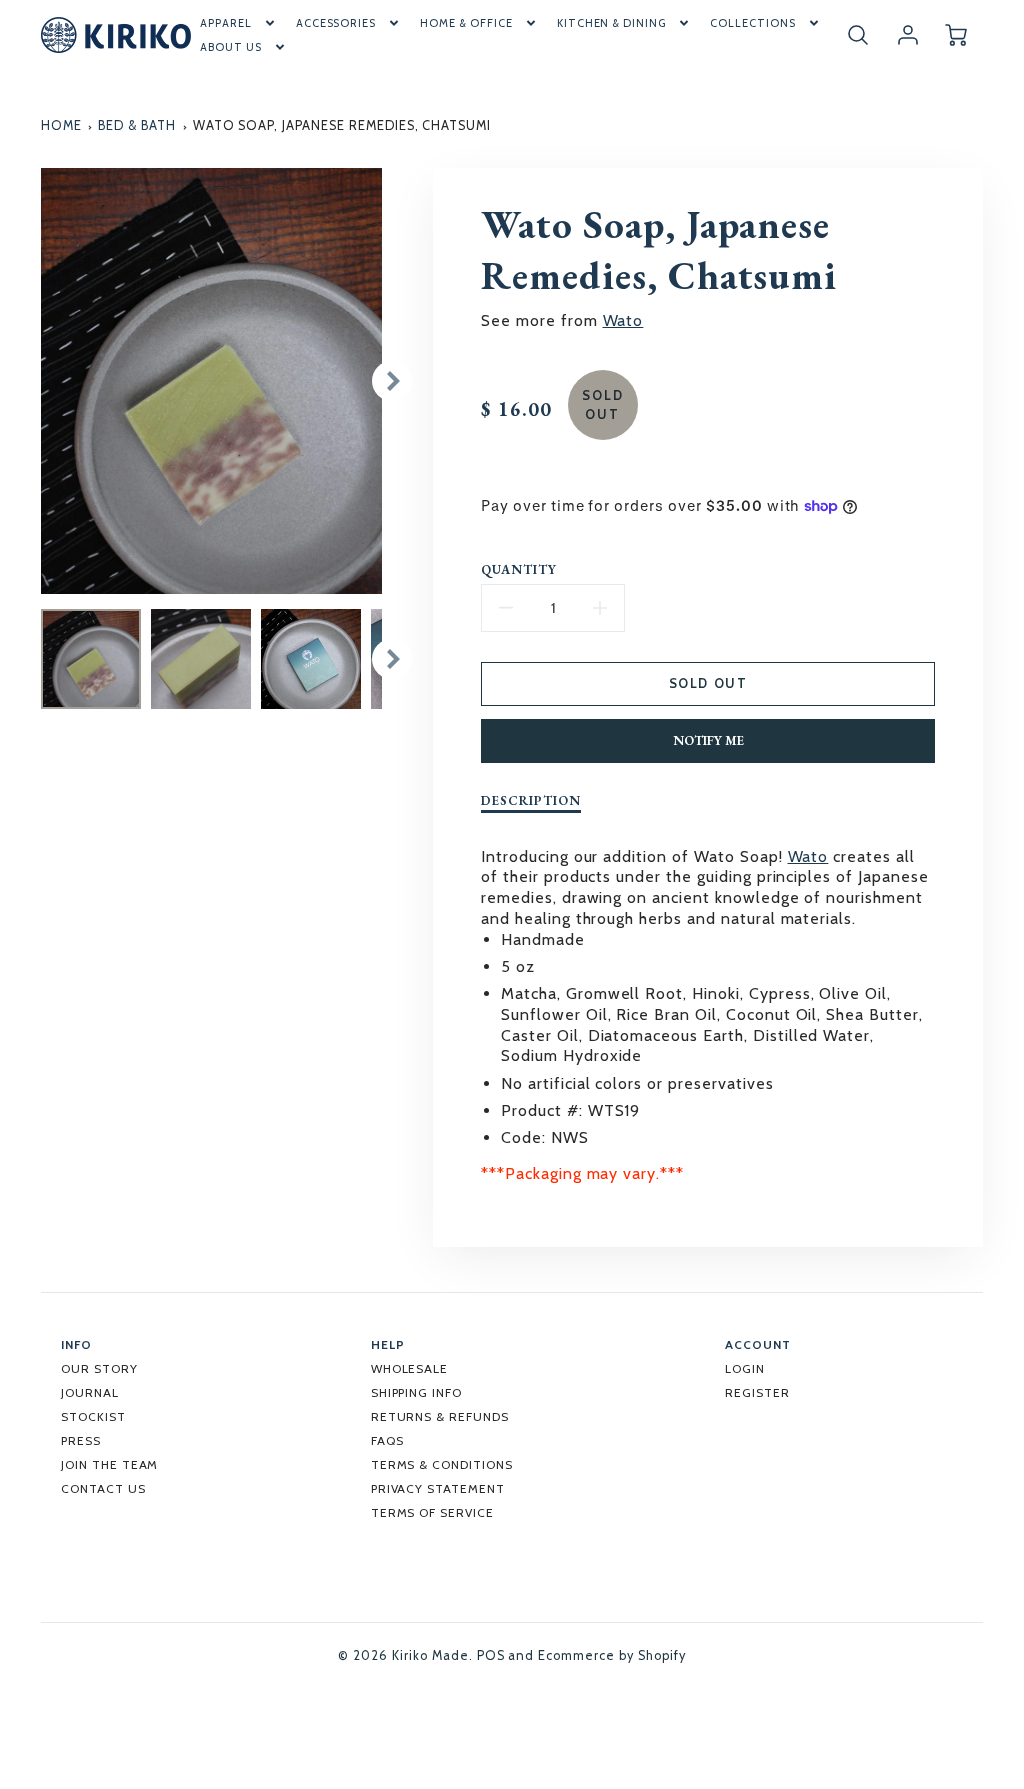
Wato (623, 320)
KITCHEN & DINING (611, 23)
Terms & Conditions (442, 1464)
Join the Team (109, 1464)
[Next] (392, 381)
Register (757, 1392)
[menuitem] (239, 23)
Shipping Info (416, 1392)
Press (81, 1440)
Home (61, 125)
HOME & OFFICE (466, 23)
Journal (90, 1392)
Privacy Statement (438, 1488)
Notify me (708, 740)
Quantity (519, 570)
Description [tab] (531, 801)
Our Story (99, 1368)
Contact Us (103, 1488)
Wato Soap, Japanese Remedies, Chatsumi (342, 125)
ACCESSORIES (336, 23)
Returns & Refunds (440, 1416)
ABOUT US (231, 47)
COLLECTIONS (753, 23)
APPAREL (226, 23)
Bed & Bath (137, 125)
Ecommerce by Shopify (611, 1655)
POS (491, 1655)
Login (745, 1368)
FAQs (387, 1440)
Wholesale (410, 1368)
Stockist (93, 1416)
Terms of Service (432, 1512)
